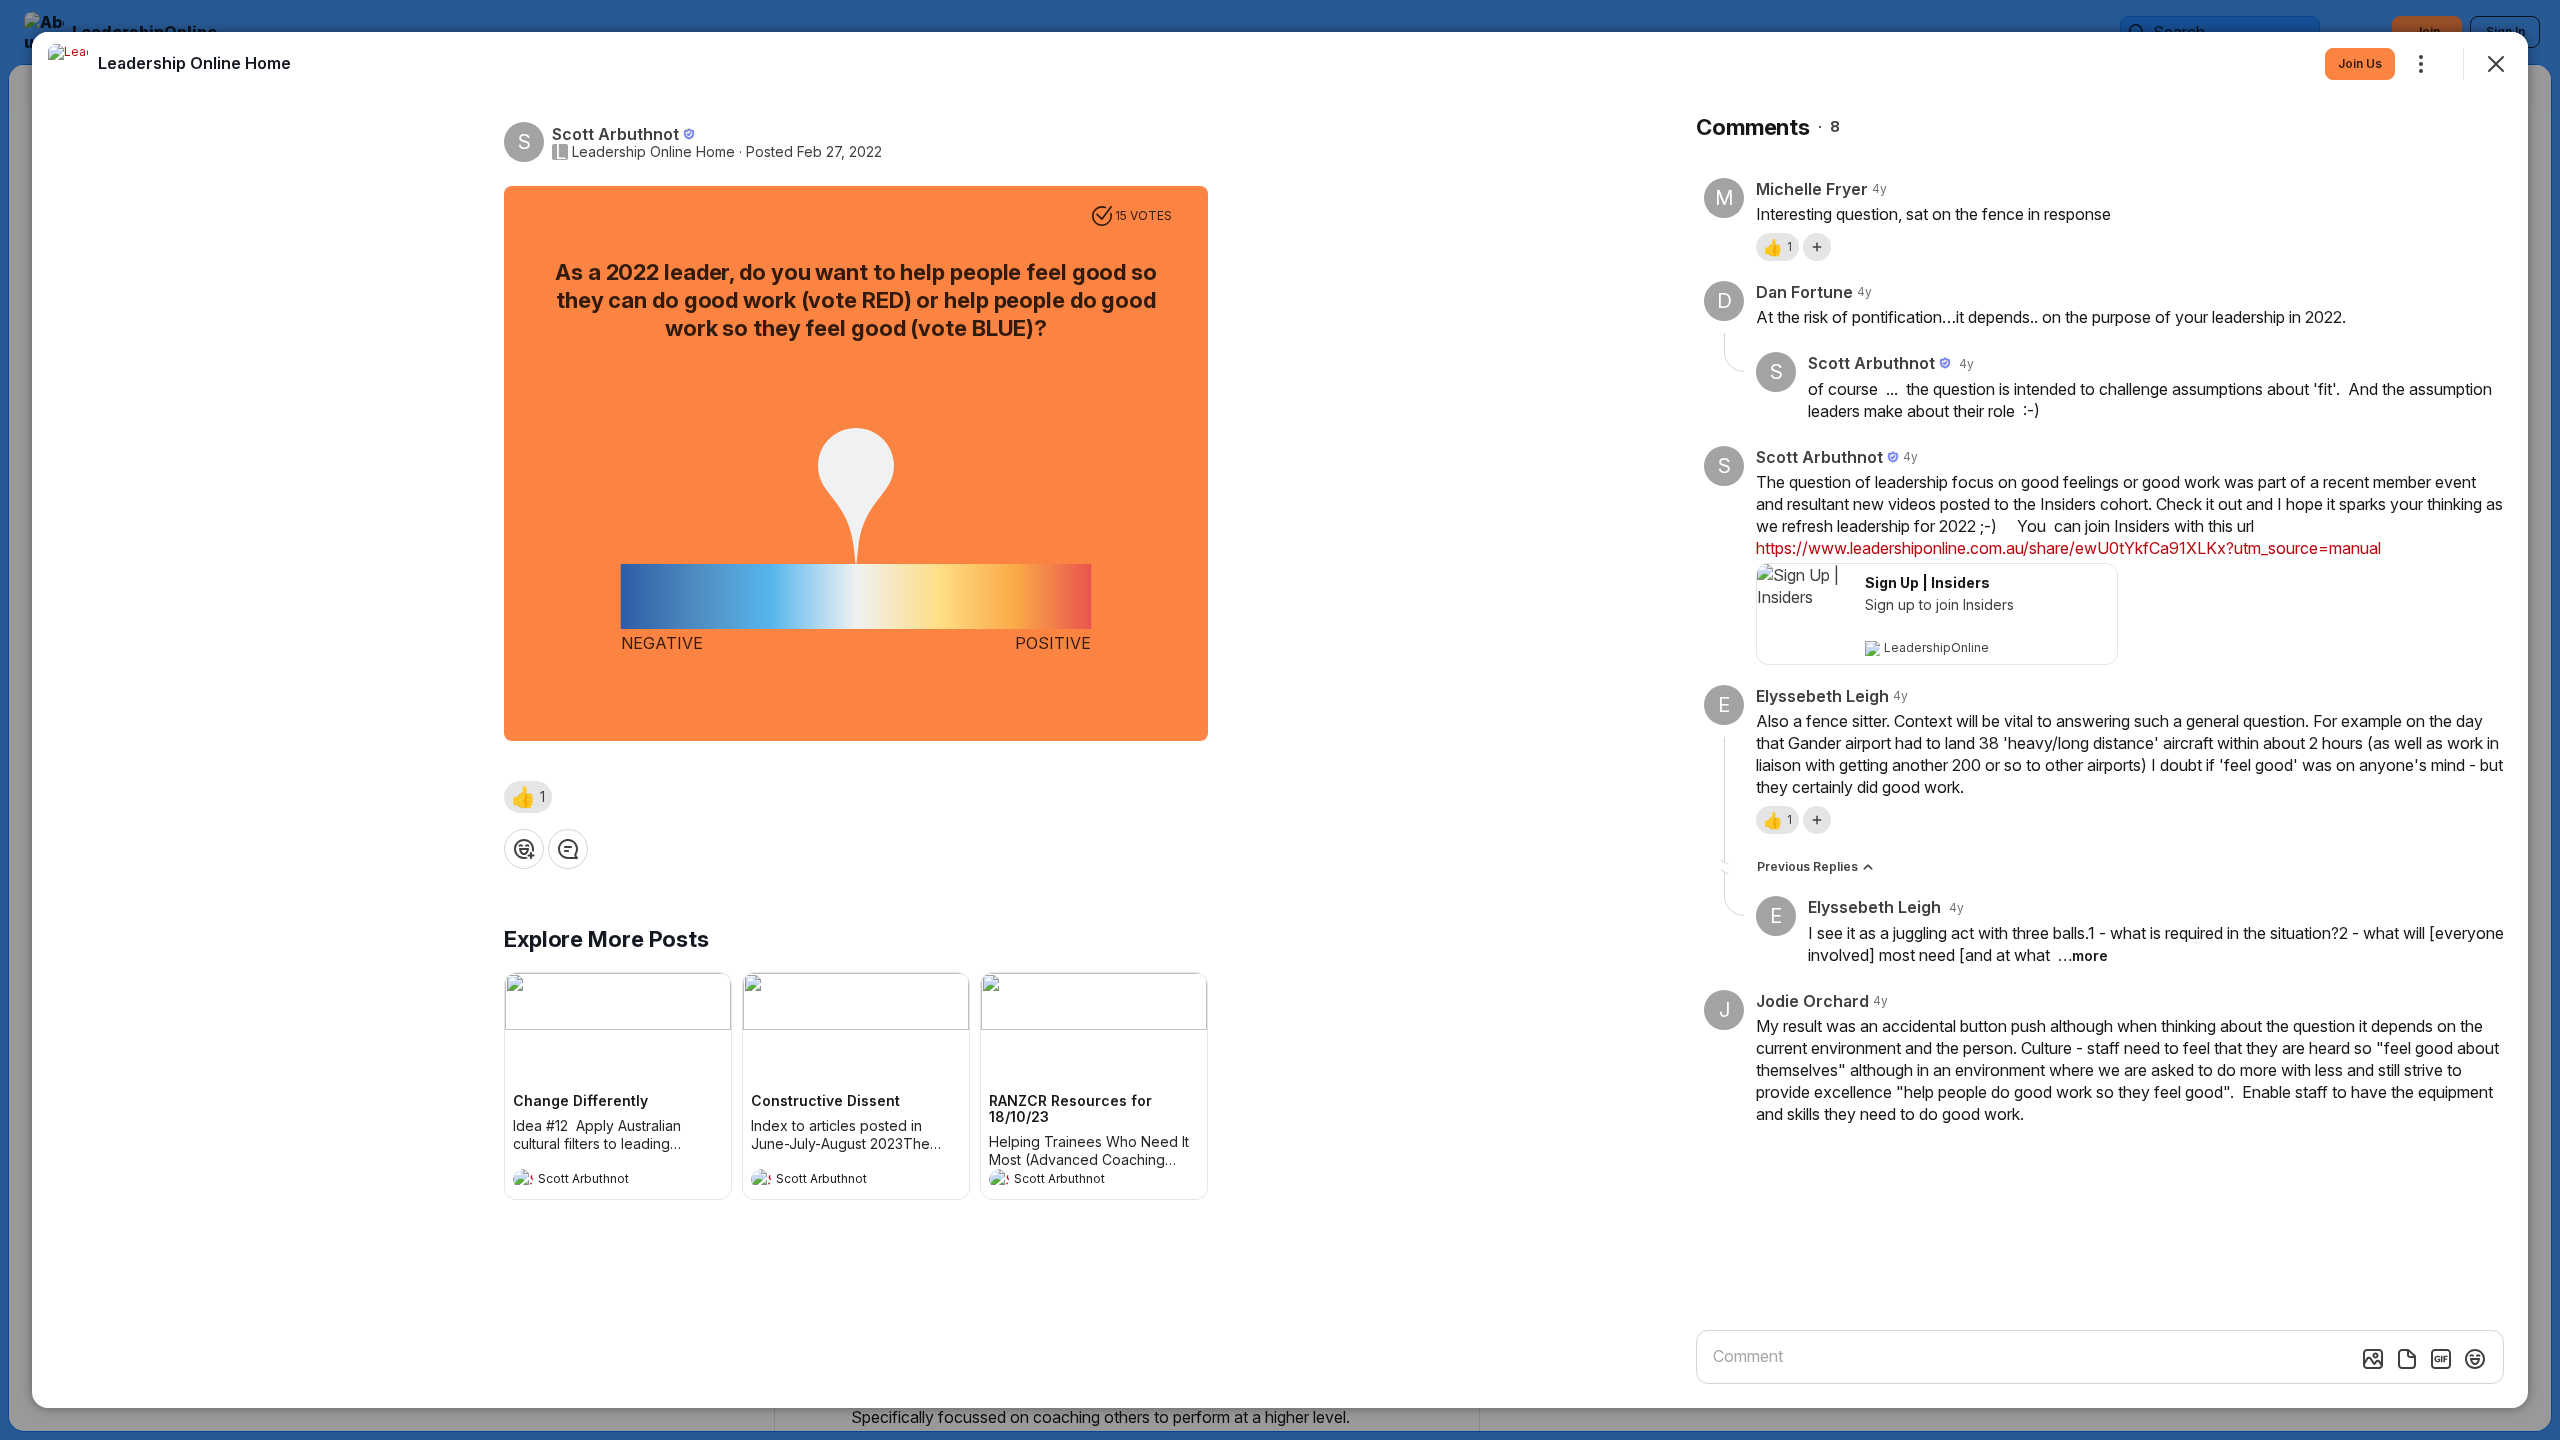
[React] (524, 849)
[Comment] (568, 849)
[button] (528, 797)
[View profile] (523, 1179)
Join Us (2360, 63)
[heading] (598, 1181)
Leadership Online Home (653, 152)
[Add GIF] (2441, 1359)
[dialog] (1280, 720)
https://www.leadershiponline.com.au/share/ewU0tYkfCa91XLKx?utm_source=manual (2068, 548)
